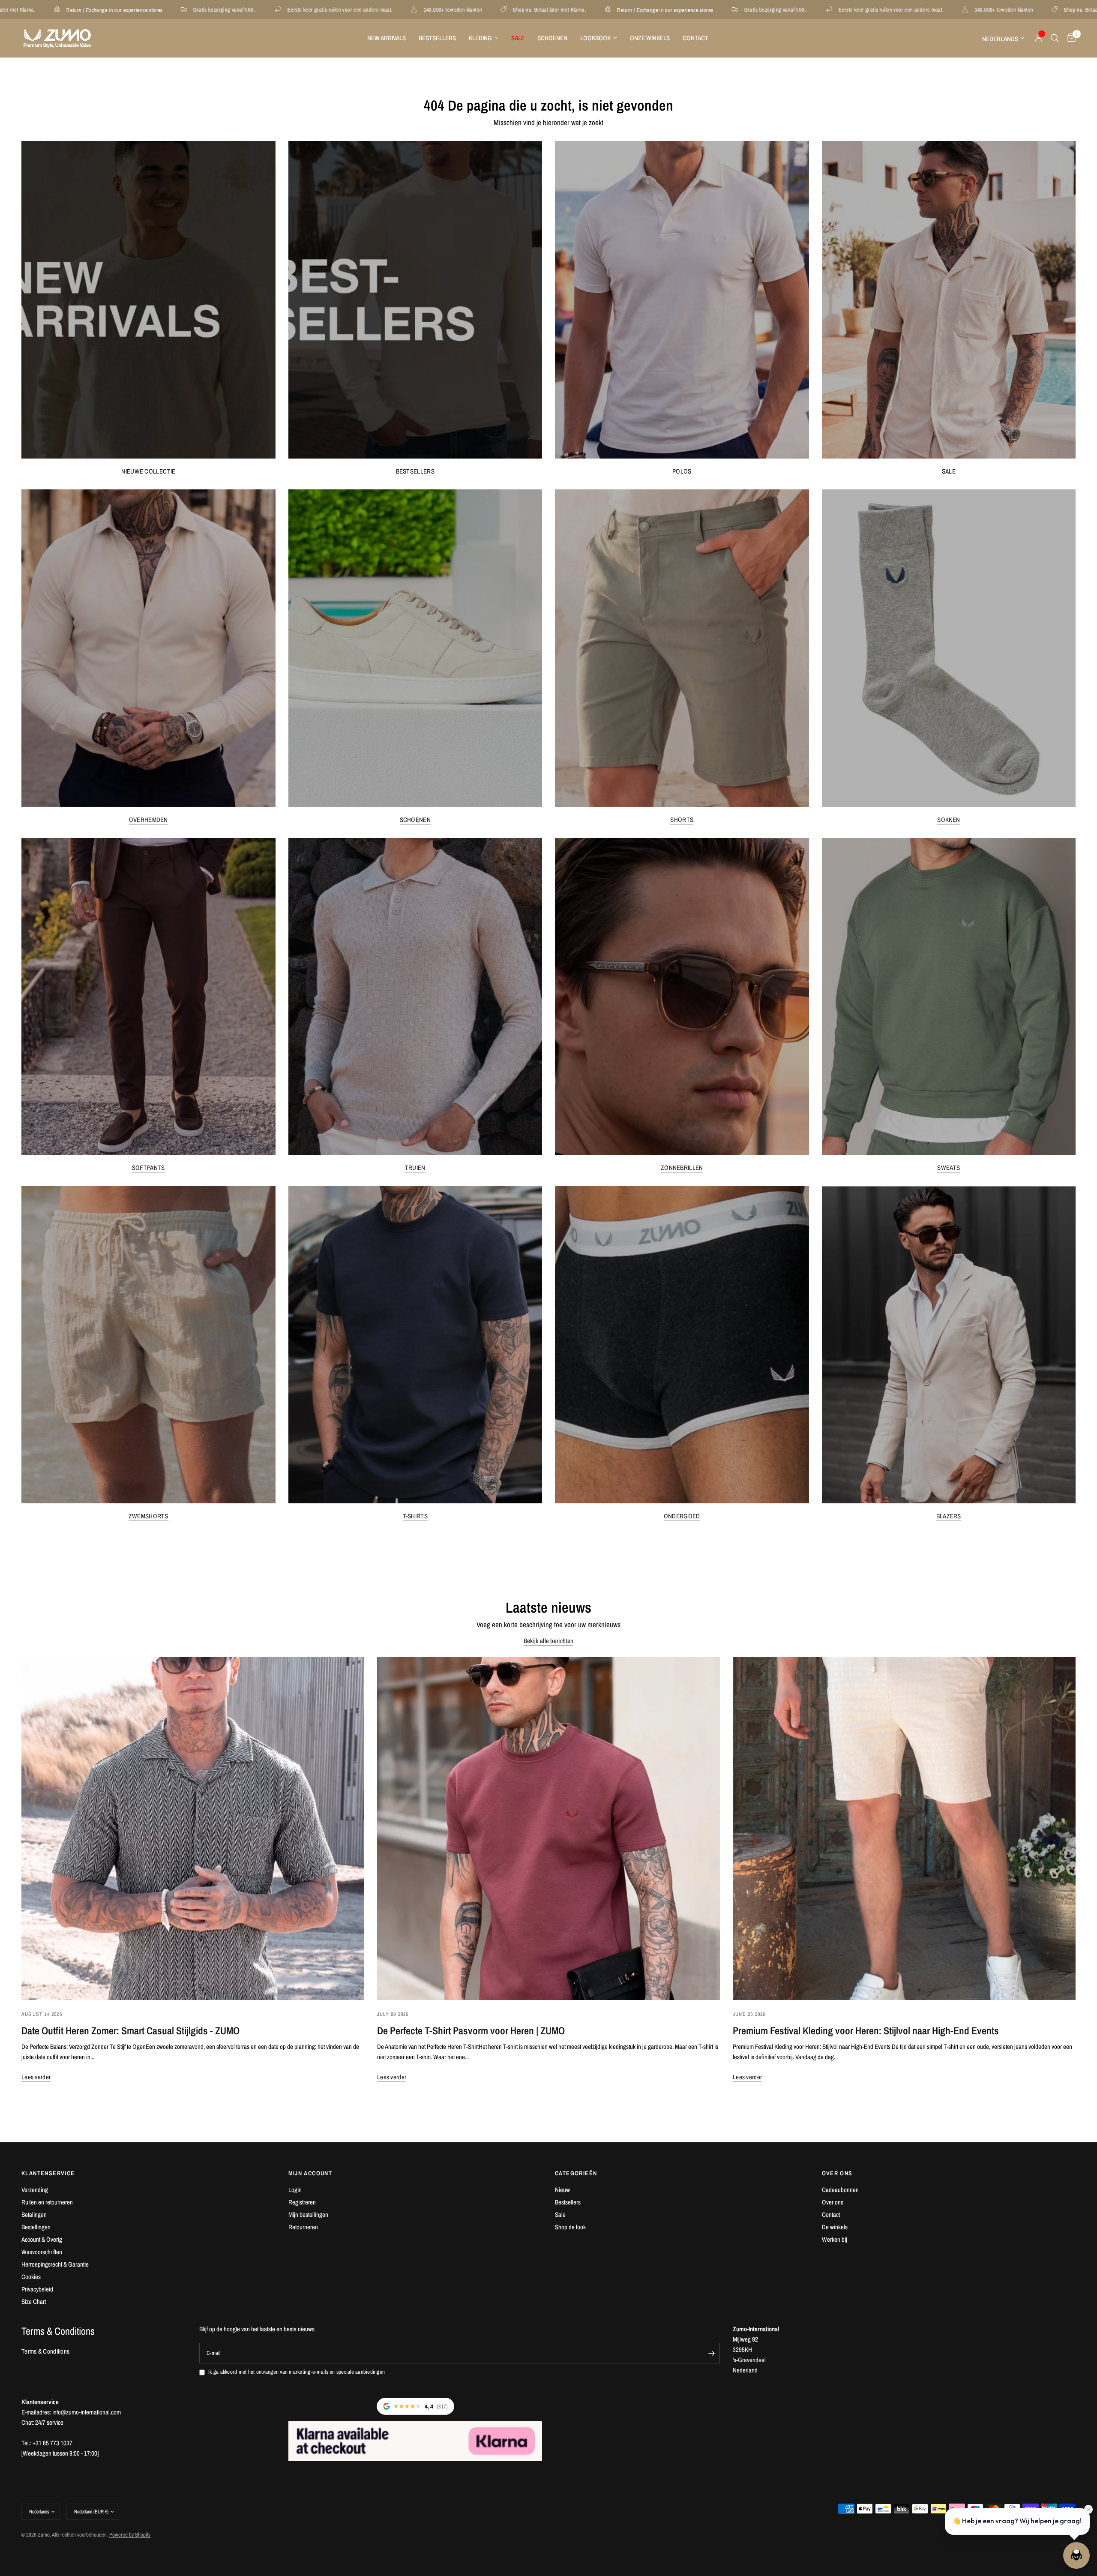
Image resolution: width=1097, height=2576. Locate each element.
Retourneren (303, 2227)
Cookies (31, 2277)
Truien (415, 1168)
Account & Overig (42, 2239)
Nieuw (562, 2190)
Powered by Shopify (130, 2535)
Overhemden (148, 820)
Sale (949, 471)
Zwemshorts (148, 1516)
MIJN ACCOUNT (310, 2173)
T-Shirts (415, 1516)
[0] (1069, 38)
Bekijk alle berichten (548, 1641)
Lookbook (595, 38)
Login (295, 2190)
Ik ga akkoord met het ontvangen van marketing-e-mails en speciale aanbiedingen (297, 2372)
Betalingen (34, 2215)
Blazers (949, 1516)
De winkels (835, 2227)
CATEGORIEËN (576, 2173)
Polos (682, 471)
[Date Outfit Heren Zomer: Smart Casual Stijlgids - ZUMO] (193, 1829)
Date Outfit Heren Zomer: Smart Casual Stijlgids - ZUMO (130, 2030)
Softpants (148, 1168)
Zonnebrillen (682, 1168)
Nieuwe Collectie (148, 471)
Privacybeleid (37, 2289)
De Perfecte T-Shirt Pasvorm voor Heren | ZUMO (471, 2030)
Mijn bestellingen (308, 2215)
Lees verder (36, 2077)
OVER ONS (837, 2173)
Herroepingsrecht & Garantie (55, 2264)
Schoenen (552, 38)
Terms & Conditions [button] (45, 2351)
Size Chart (34, 2302)
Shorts (682, 820)
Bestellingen (36, 2227)
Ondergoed (682, 1516)
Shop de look (570, 2227)
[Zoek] (1055, 38)
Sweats (949, 1168)
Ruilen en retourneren (47, 2202)
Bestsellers (437, 38)
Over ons (833, 2202)
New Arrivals (387, 38)
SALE (518, 38)
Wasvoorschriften (42, 2252)
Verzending (35, 2190)
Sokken (949, 820)
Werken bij (835, 2239)
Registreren (302, 2202)
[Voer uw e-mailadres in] (711, 2353)
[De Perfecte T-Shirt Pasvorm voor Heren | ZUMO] (548, 1829)
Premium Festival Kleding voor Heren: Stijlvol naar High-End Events (866, 2030)
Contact (695, 38)
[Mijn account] (1039, 38)
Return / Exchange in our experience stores (399, 10)
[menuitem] (387, 38)
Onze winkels (650, 38)
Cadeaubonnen (840, 2190)
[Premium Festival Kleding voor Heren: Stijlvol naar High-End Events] (904, 1829)
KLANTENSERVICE (48, 2173)
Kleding (480, 38)
